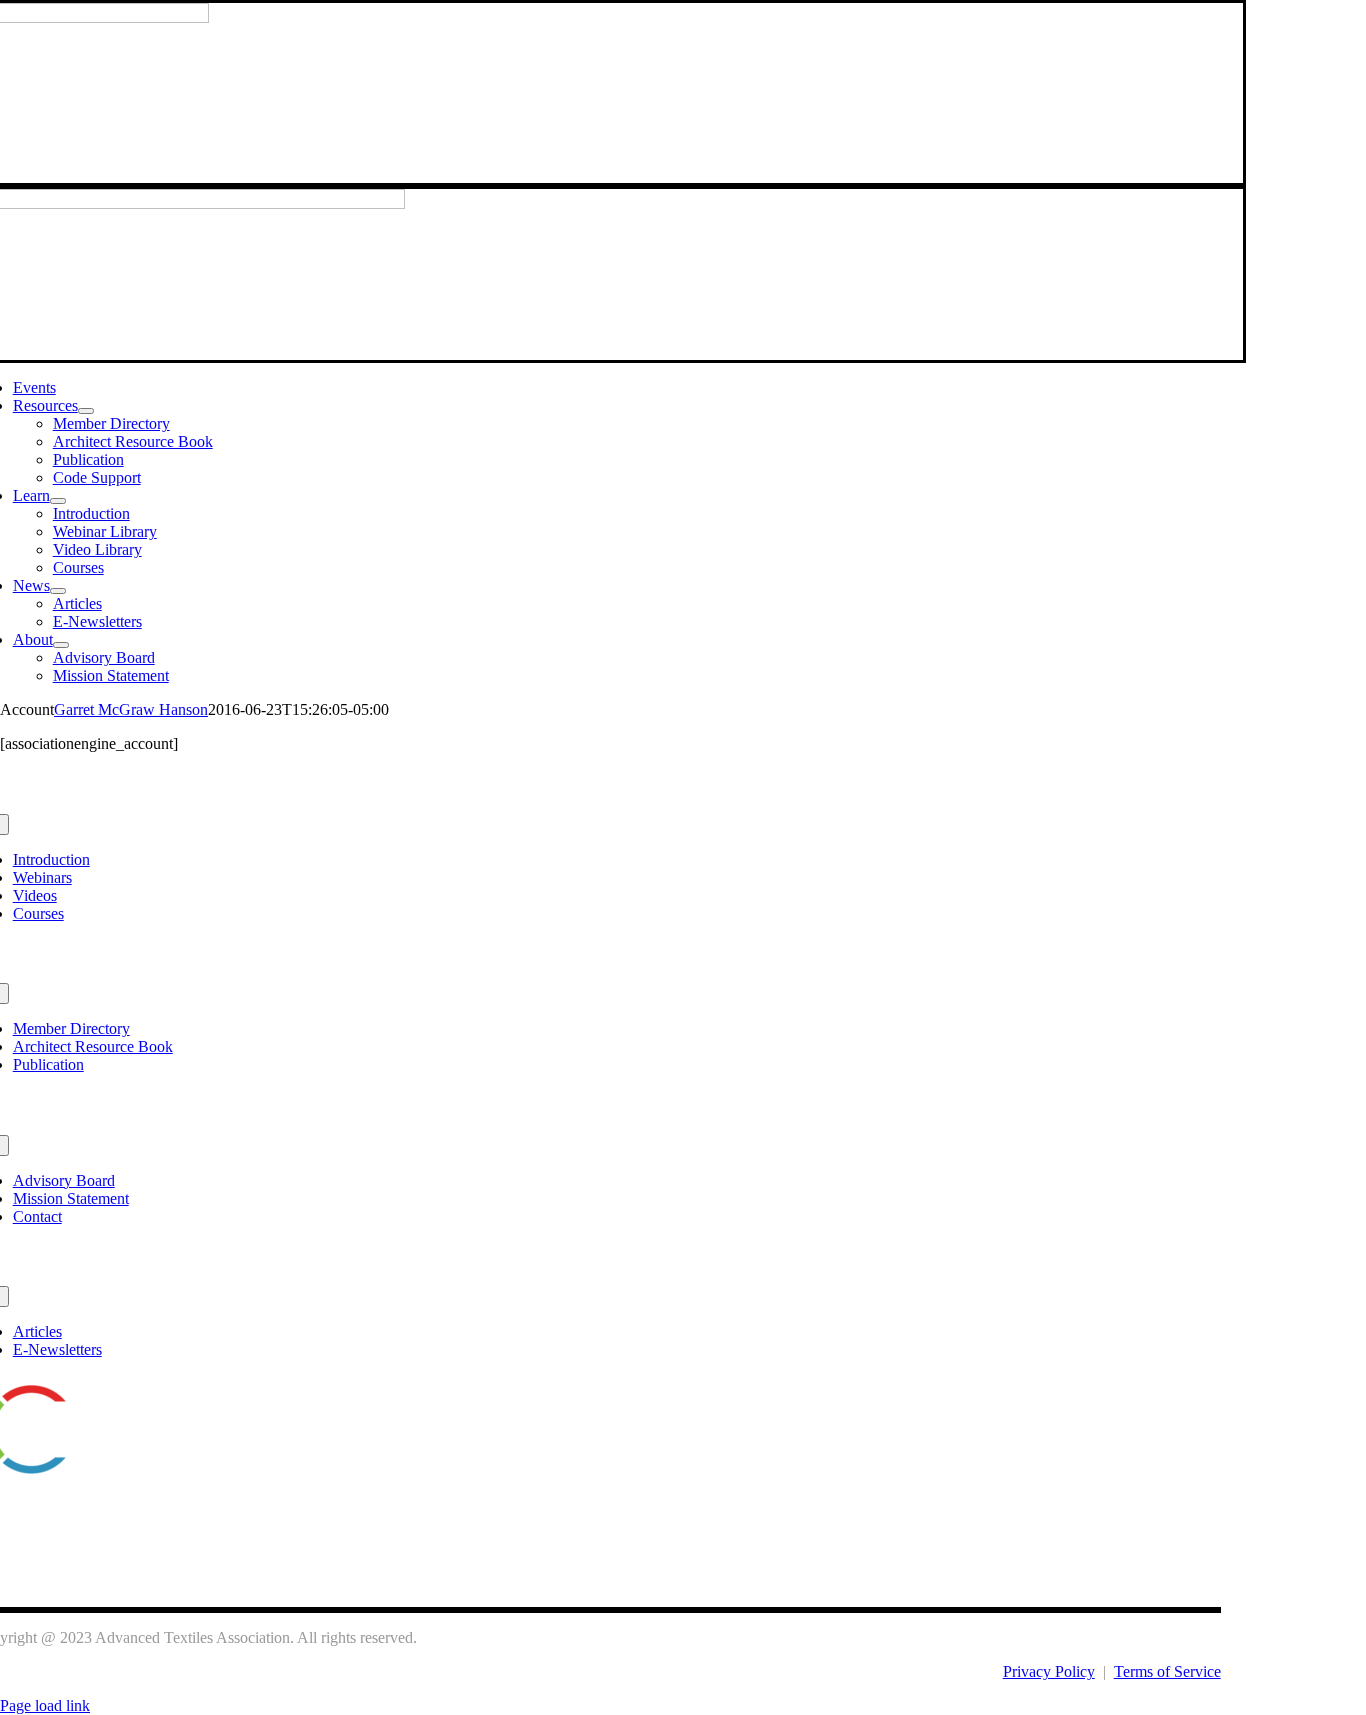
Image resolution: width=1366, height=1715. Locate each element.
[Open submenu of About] (61, 645)
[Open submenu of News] (58, 591)
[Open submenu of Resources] (86, 411)
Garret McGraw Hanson (131, 709)
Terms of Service (1167, 1671)
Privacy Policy (1049, 1671)
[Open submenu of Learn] (58, 501)
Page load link (45, 1705)
